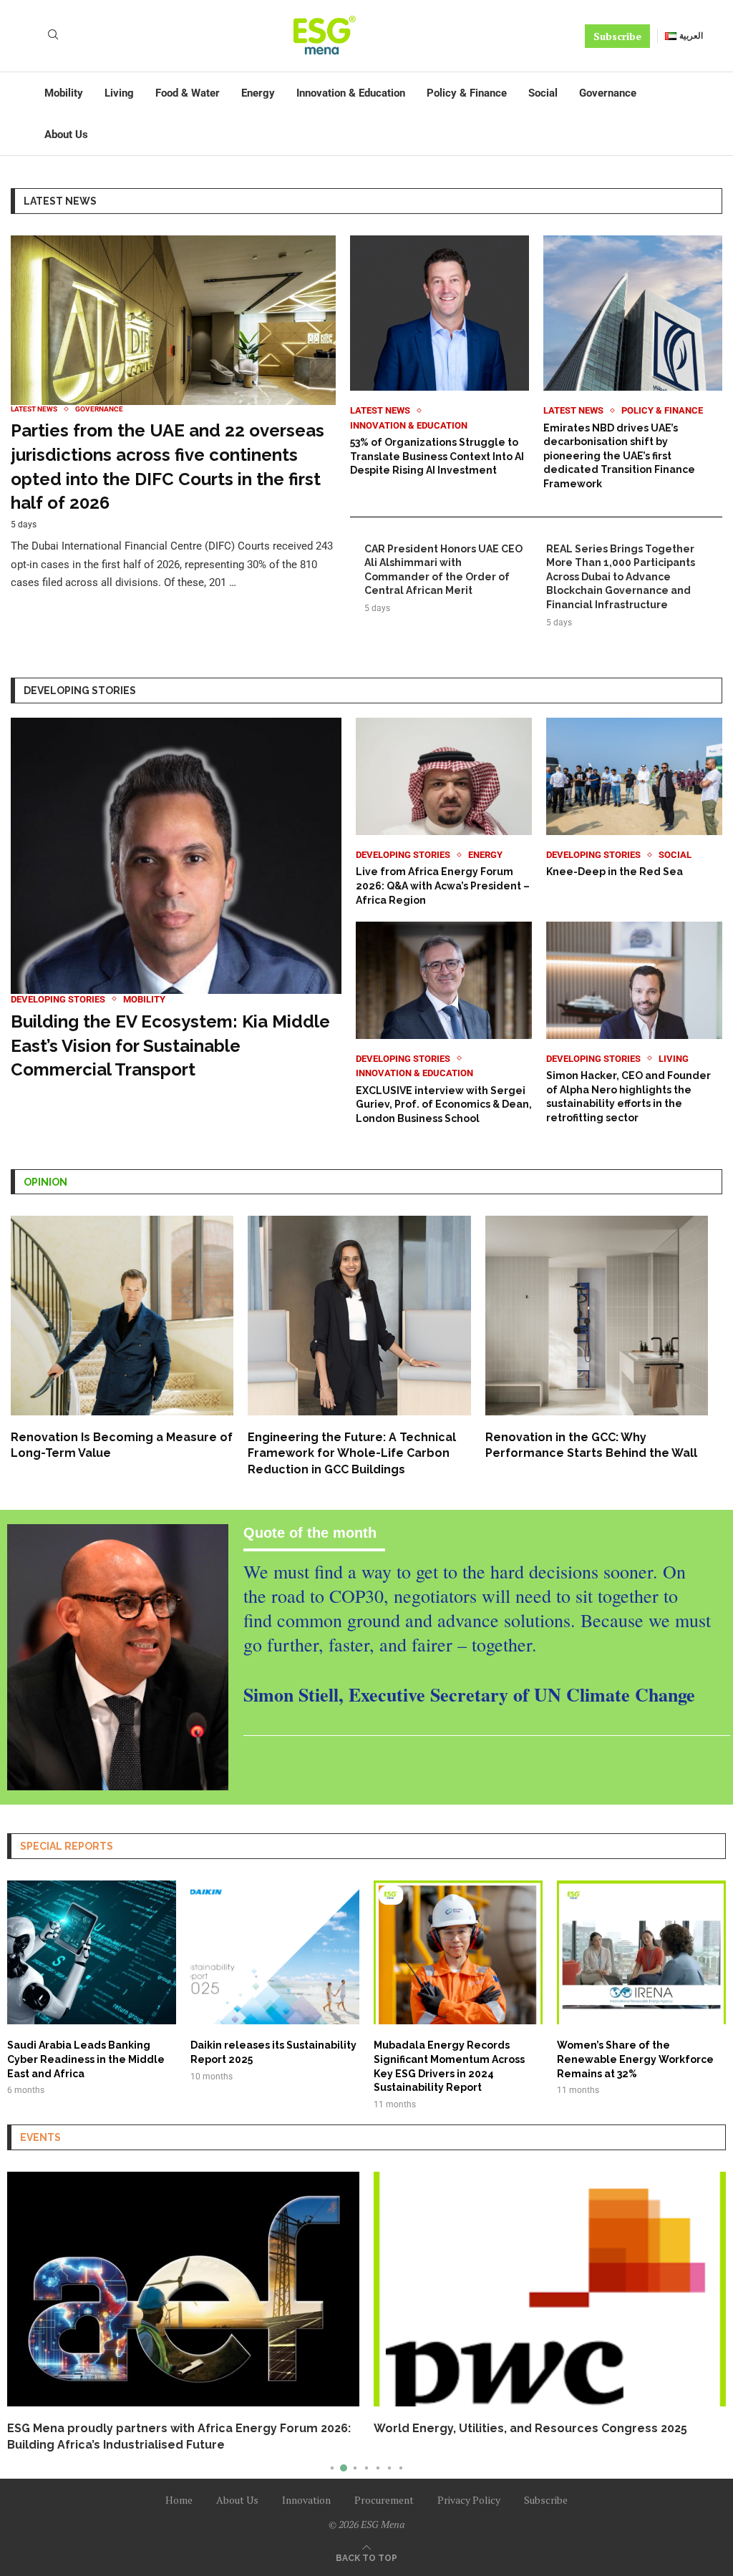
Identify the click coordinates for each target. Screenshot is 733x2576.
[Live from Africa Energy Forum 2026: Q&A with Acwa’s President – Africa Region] (444, 813)
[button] (26, 2313)
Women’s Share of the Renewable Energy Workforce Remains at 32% (635, 2059)
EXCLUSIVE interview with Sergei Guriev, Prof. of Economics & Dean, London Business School (444, 1104)
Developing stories (80, 691)
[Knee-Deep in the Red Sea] (634, 799)
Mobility (64, 93)
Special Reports (67, 1846)
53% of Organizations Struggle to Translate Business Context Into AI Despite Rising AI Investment (437, 456)
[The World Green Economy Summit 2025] (550, 2289)
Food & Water (188, 93)
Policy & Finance (467, 93)
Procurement (384, 2483)
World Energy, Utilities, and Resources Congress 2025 (164, 2428)
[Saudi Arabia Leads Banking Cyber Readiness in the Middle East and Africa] (92, 1989)
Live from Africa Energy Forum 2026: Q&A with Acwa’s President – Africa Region (443, 885)
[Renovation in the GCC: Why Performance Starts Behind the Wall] (597, 1338)
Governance (608, 93)
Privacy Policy (469, 2483)
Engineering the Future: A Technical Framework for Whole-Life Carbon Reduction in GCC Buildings (352, 1453)
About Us (66, 135)
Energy (258, 93)
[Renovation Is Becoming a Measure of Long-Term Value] (122, 1338)
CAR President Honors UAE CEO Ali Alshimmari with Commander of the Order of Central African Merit (443, 570)
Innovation (306, 2483)
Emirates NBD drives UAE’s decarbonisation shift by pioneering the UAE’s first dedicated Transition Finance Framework (619, 456)
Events (40, 2137)
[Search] (53, 36)
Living (119, 93)
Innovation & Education (351, 93)
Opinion (45, 1182)
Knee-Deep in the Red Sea (615, 872)
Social (543, 93)
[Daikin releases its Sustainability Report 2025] (275, 1981)
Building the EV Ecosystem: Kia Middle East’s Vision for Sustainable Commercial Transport (170, 1045)
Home (179, 2483)
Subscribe (617, 36)
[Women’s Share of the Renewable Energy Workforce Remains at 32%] (641, 1989)
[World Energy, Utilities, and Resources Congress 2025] (183, 2289)
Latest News (60, 201)
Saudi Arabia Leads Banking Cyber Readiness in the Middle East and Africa (86, 2059)
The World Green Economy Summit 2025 (491, 2428)
